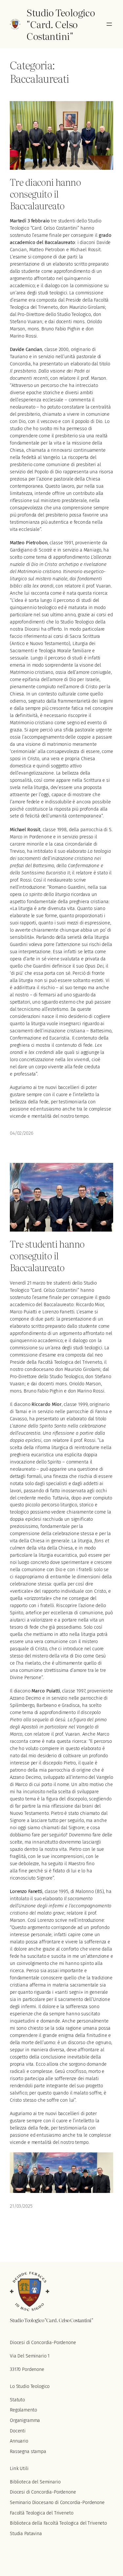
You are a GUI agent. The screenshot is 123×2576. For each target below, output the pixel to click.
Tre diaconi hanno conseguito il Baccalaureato (45, 194)
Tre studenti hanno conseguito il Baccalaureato (47, 1255)
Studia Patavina (26, 2534)
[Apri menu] (109, 24)
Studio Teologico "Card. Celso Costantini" (61, 24)
